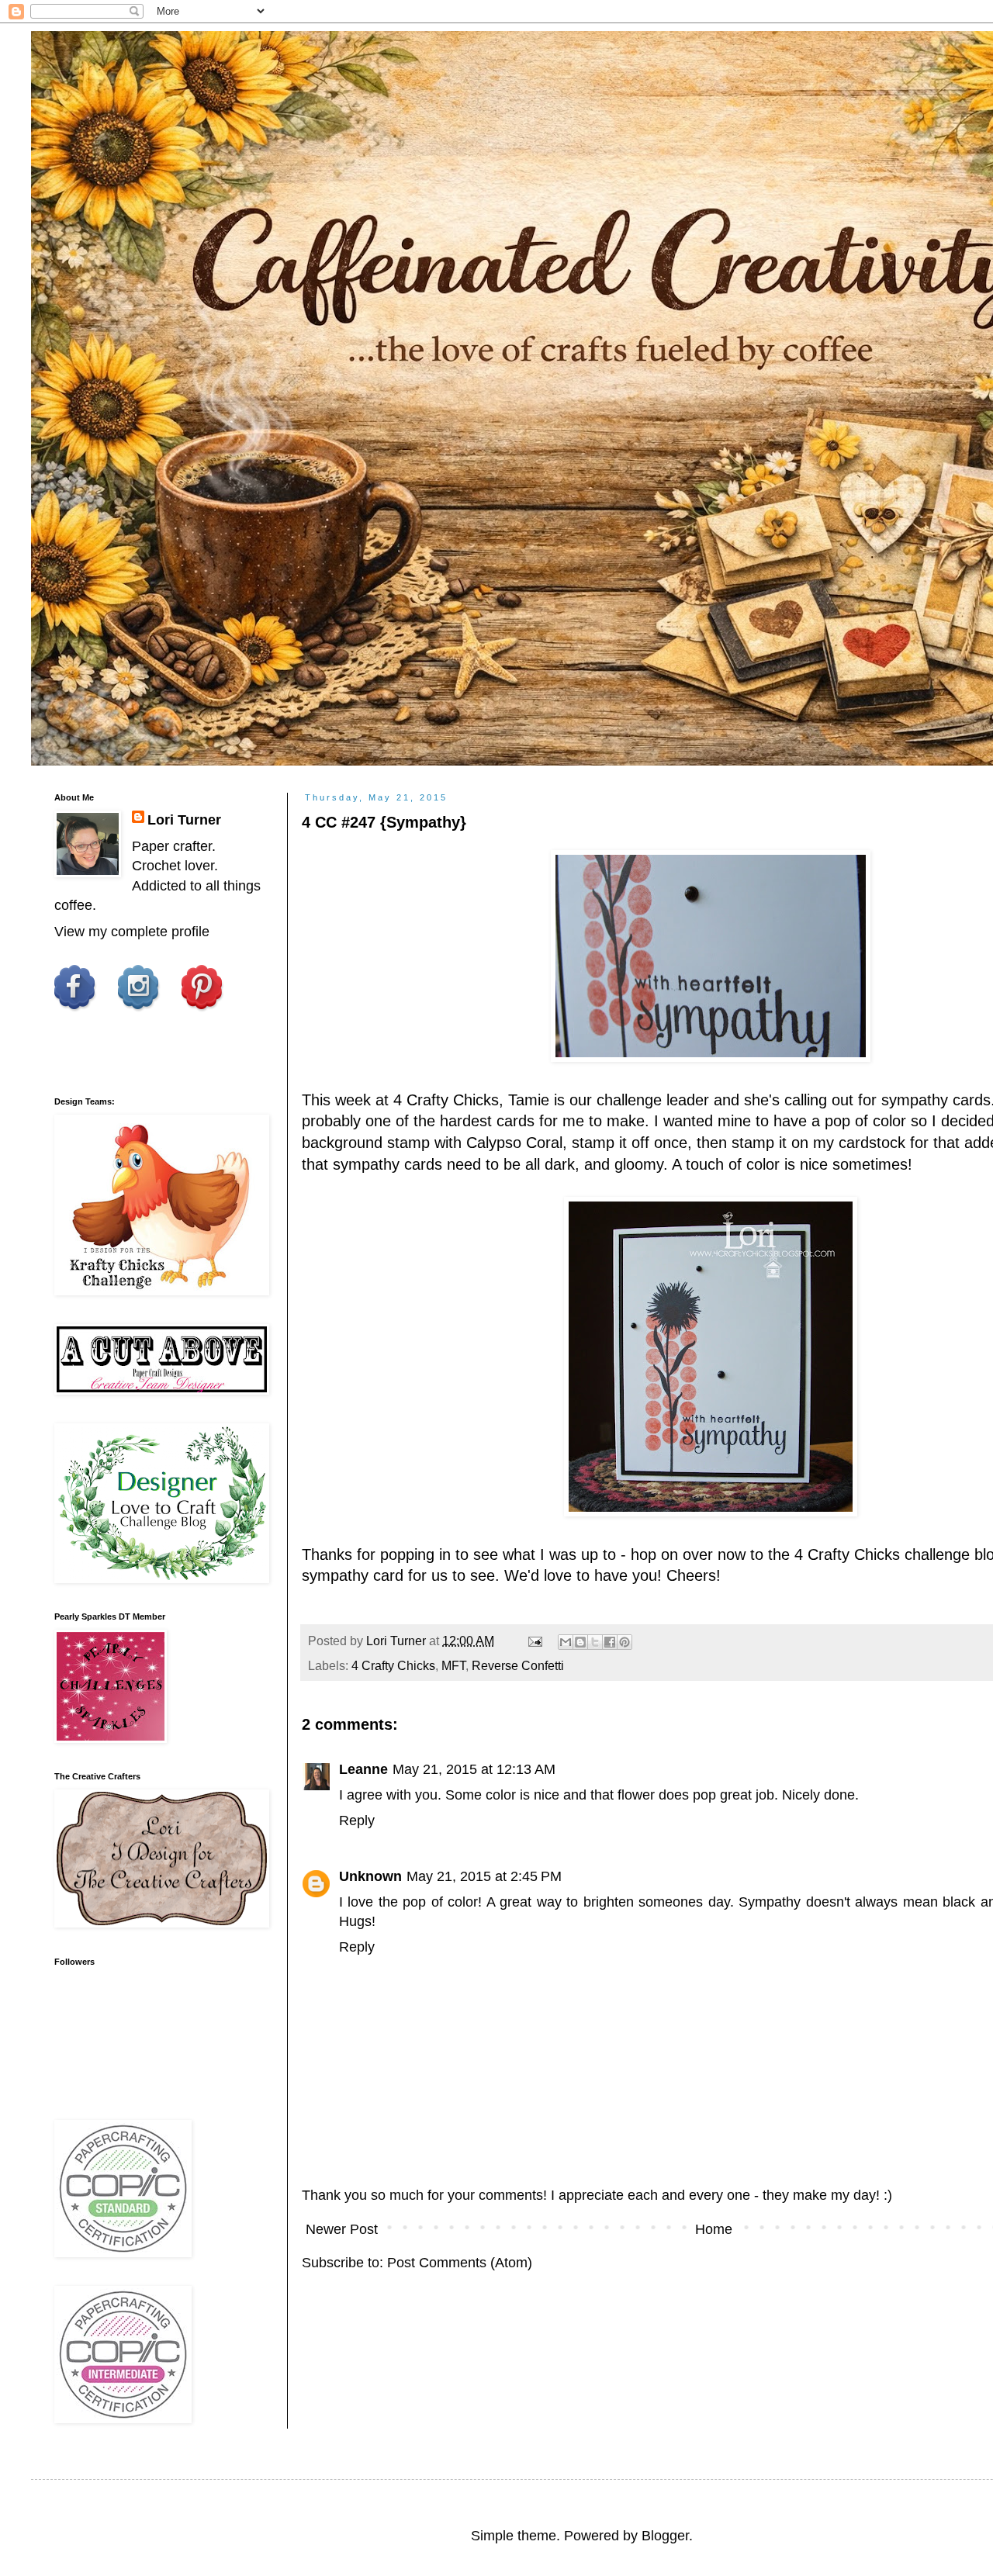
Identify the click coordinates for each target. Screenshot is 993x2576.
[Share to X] (595, 1642)
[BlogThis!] (580, 1642)
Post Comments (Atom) (460, 2263)
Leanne (363, 1769)
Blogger (665, 2536)
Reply (357, 1820)
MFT (453, 1665)
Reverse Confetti (518, 1665)
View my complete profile (132, 932)
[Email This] (566, 1642)
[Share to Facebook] (610, 1642)
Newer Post (342, 2229)
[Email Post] (534, 1641)
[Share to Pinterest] (625, 1642)
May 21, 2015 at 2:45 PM (484, 1876)
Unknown (370, 1876)
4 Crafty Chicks (393, 1665)
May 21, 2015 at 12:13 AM (474, 1769)
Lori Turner (184, 820)
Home (714, 2229)
